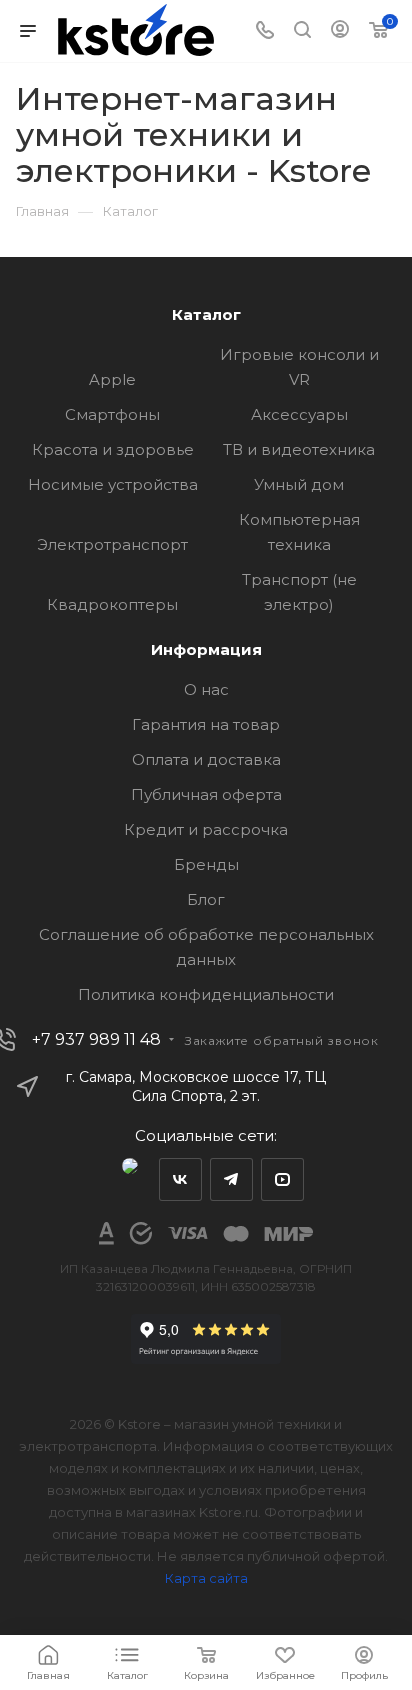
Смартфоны (112, 414)
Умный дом (299, 484)
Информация (206, 649)
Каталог (206, 314)
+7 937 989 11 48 (96, 1040)
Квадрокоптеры (112, 604)
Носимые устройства (113, 484)
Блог (206, 899)
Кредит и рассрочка (206, 829)
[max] (129, 1179)
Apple (112, 379)
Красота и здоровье (113, 449)
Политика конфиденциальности (206, 994)
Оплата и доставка (206, 759)
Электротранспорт (112, 544)
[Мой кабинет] (340, 31)
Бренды (206, 864)
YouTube (282, 1179)
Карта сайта (206, 1578)
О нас (206, 689)
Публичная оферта (206, 794)
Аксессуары (299, 414)
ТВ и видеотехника (299, 449)
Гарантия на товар (206, 724)
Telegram (231, 1179)
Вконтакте (180, 1179)
